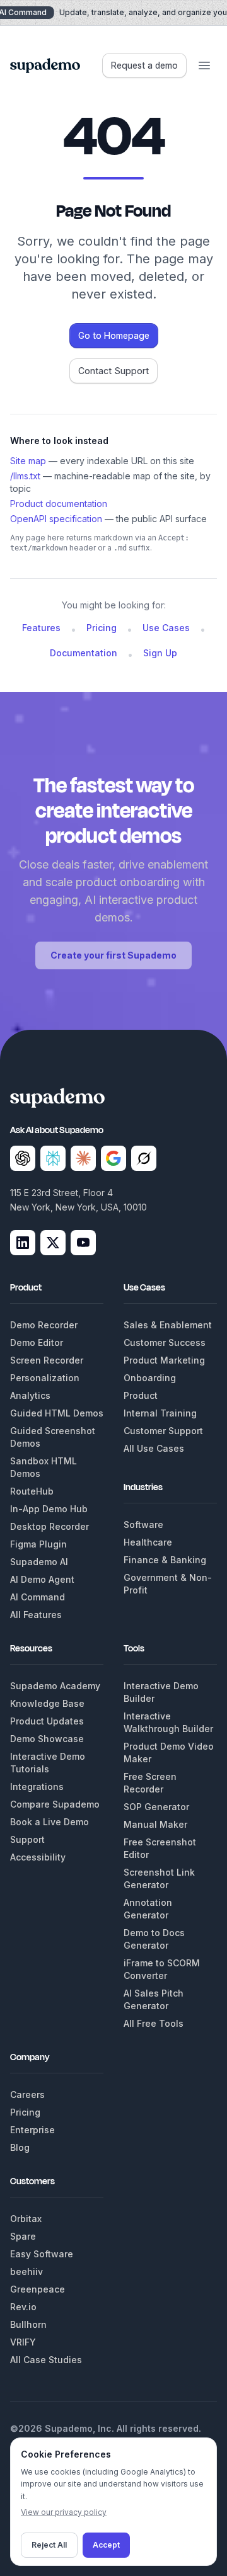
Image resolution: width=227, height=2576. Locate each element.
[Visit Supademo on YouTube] (83, 1243)
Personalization (45, 1378)
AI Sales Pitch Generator (154, 1999)
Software (143, 1525)
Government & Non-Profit (168, 1584)
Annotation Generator (148, 1909)
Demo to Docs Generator (154, 1939)
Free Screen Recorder (150, 1783)
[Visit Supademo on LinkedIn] (23, 1243)
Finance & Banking (165, 1560)
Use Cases (166, 628)
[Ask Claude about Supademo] (83, 1158)
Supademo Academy (55, 1686)
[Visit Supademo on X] (53, 1243)
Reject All (49, 2545)
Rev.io (23, 2307)
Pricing (102, 628)
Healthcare (148, 1542)
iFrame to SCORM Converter (162, 1969)
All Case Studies (46, 2360)
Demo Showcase (47, 1739)
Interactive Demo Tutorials (48, 1763)
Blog (20, 2147)
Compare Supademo (55, 1804)
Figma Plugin (38, 1544)
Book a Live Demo (49, 1822)
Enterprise (32, 2130)
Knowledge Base (47, 1703)
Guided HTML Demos (57, 1413)
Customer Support (163, 1431)
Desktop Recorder (49, 1526)
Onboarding (150, 1378)
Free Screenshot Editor (160, 1848)
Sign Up (160, 653)
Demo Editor (37, 1342)
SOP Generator (156, 1807)
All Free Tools (154, 2023)
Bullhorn (28, 2324)
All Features (36, 1615)
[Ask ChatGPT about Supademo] (23, 1158)
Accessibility (38, 1857)
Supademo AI (39, 1562)
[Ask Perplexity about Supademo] (53, 1158)
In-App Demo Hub (49, 1509)
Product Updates (47, 1721)
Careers (27, 2094)
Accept (106, 2545)
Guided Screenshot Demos (53, 1437)
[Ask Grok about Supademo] (144, 1158)
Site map (28, 461)
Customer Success (165, 1342)
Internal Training (160, 1413)
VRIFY (23, 2342)
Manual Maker (155, 1824)
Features (41, 628)
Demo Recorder (44, 1325)
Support (27, 1839)
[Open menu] (204, 66)
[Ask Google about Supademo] (113, 1158)
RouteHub (32, 1491)
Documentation (84, 653)
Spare (23, 2236)
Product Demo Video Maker (169, 1752)
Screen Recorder (47, 1360)
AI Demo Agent (42, 1579)
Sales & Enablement (168, 1325)
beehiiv (26, 2271)
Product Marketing (164, 1360)
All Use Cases (154, 1448)
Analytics (30, 1395)
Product (141, 1395)
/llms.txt (25, 476)
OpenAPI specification (56, 519)
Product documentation (59, 504)
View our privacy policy (64, 2512)
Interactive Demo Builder (161, 1692)
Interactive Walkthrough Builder (168, 1722)
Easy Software (42, 2254)
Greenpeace (38, 2289)
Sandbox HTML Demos (44, 1467)
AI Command (38, 1597)
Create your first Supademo (113, 955)
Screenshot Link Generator (159, 1878)
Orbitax (26, 2219)
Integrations (37, 1787)
